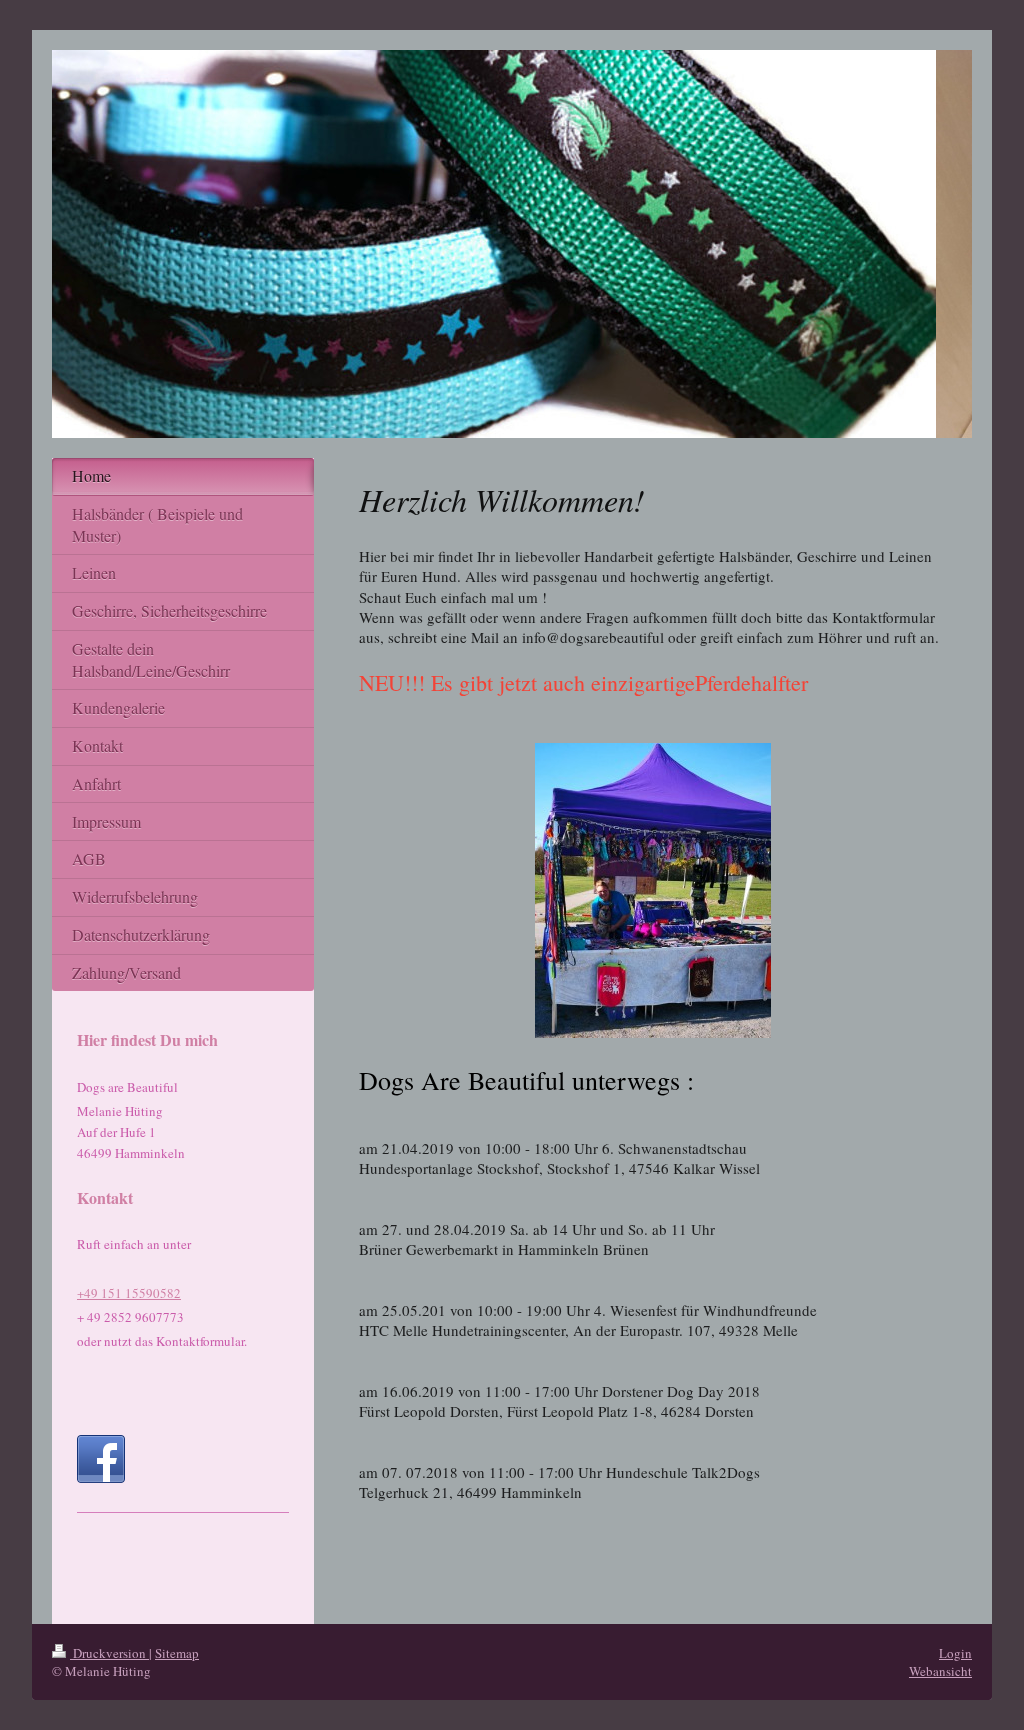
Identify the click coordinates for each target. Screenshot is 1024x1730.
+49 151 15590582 (129, 1293)
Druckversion (109, 1653)
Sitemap (177, 1653)
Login (955, 1653)
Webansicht (940, 1671)
